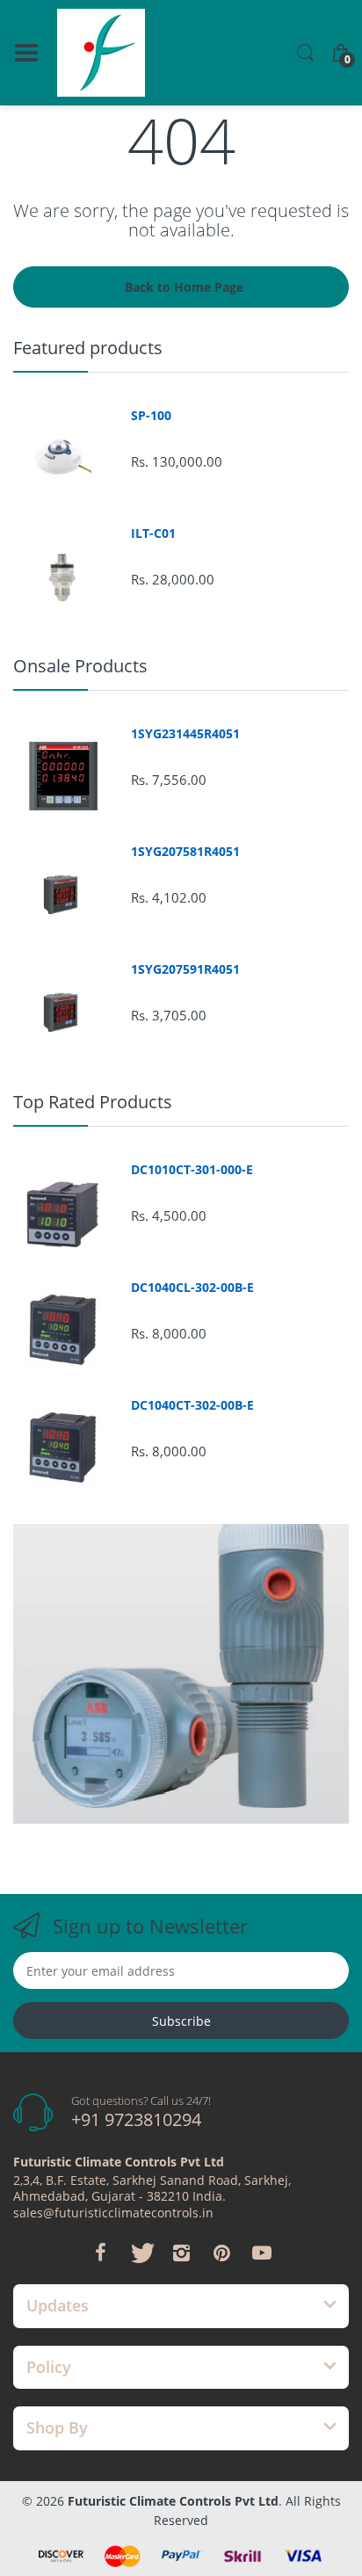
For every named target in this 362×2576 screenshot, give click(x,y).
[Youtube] (262, 2253)
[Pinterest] (221, 2253)
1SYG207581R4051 (185, 852)
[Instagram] (181, 2253)
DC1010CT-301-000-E (192, 1170)
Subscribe (181, 2021)
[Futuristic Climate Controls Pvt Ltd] (101, 53)
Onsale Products (80, 666)
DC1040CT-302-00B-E (192, 1405)
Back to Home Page (184, 287)
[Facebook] (100, 2253)
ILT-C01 (153, 533)
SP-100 (151, 416)
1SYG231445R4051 (185, 734)
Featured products (88, 348)
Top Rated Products (93, 1102)
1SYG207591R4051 (185, 969)
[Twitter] (141, 2253)
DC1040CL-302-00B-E (192, 1288)
